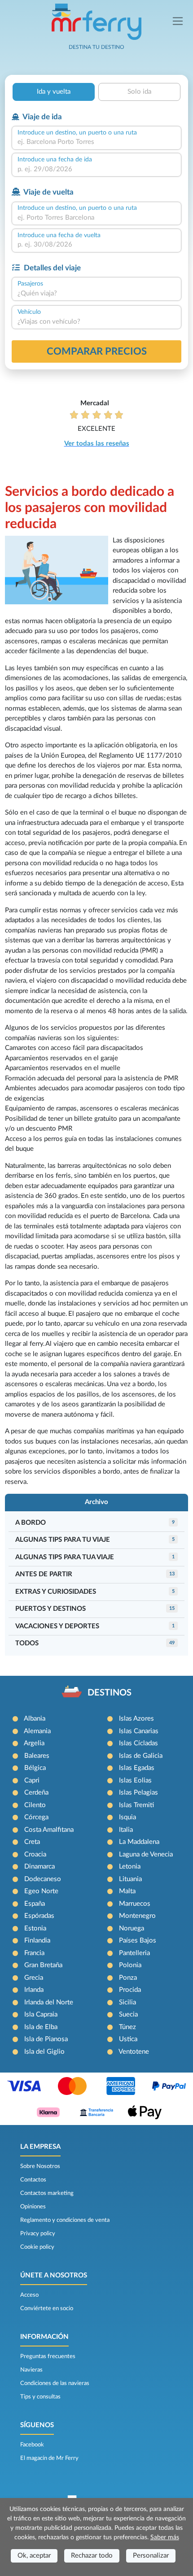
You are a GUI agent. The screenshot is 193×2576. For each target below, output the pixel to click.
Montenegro (137, 1916)
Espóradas (39, 1916)
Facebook (32, 2445)
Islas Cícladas (138, 1743)
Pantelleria (134, 1953)
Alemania (37, 1731)
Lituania (130, 1879)
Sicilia (127, 2002)
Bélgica (35, 1768)
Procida (130, 1990)
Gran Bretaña (43, 1965)
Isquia (127, 1817)
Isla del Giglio (44, 2052)
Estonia (35, 1928)
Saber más (165, 2537)
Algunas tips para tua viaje (65, 1557)
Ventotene (134, 2052)
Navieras (31, 2370)
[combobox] (96, 142)
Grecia (34, 1978)
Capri (32, 1780)
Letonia (130, 1867)
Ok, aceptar (34, 2556)
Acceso (29, 2295)
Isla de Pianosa (46, 2039)
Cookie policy (37, 2247)
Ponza (128, 1978)
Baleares (37, 1756)
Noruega (132, 1928)
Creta (32, 1842)
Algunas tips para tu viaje (63, 1540)
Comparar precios (97, 351)
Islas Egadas (137, 1768)
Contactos (33, 2180)
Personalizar (151, 2556)
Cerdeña (36, 1793)
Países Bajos (138, 1941)
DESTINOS (110, 1693)
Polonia (130, 1965)
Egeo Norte (41, 1891)
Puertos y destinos (50, 1609)
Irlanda (34, 1990)
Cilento (35, 1805)
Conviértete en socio (47, 2308)
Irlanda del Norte (49, 2002)
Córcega (36, 1817)
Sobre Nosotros (40, 2166)
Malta (127, 1891)
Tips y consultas (40, 2397)
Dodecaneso (43, 1879)
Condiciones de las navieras (55, 2383)
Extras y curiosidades (56, 1592)
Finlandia (37, 1941)
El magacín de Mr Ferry (49, 2458)
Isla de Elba (41, 2027)
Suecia (128, 2014)
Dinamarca (39, 1867)
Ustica (128, 2039)
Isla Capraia (41, 2014)
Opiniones (33, 2207)
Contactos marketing (47, 2193)
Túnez (127, 2027)
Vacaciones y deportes (57, 1626)
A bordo (31, 1523)
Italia (126, 1830)
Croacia (35, 1854)
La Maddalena (139, 1842)
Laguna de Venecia (146, 1854)
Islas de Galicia (141, 1756)
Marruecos (135, 1904)
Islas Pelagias (138, 1793)
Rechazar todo (92, 2556)
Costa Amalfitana (49, 1830)
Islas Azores (136, 1719)
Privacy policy (38, 2233)
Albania (35, 1719)
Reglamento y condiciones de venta (65, 2220)
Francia (34, 1953)
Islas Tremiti (136, 1805)
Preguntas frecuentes (48, 2356)
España (35, 1904)
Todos (27, 1643)
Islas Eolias (135, 1780)
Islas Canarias (139, 1731)
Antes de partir (44, 1574)
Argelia (34, 1743)
